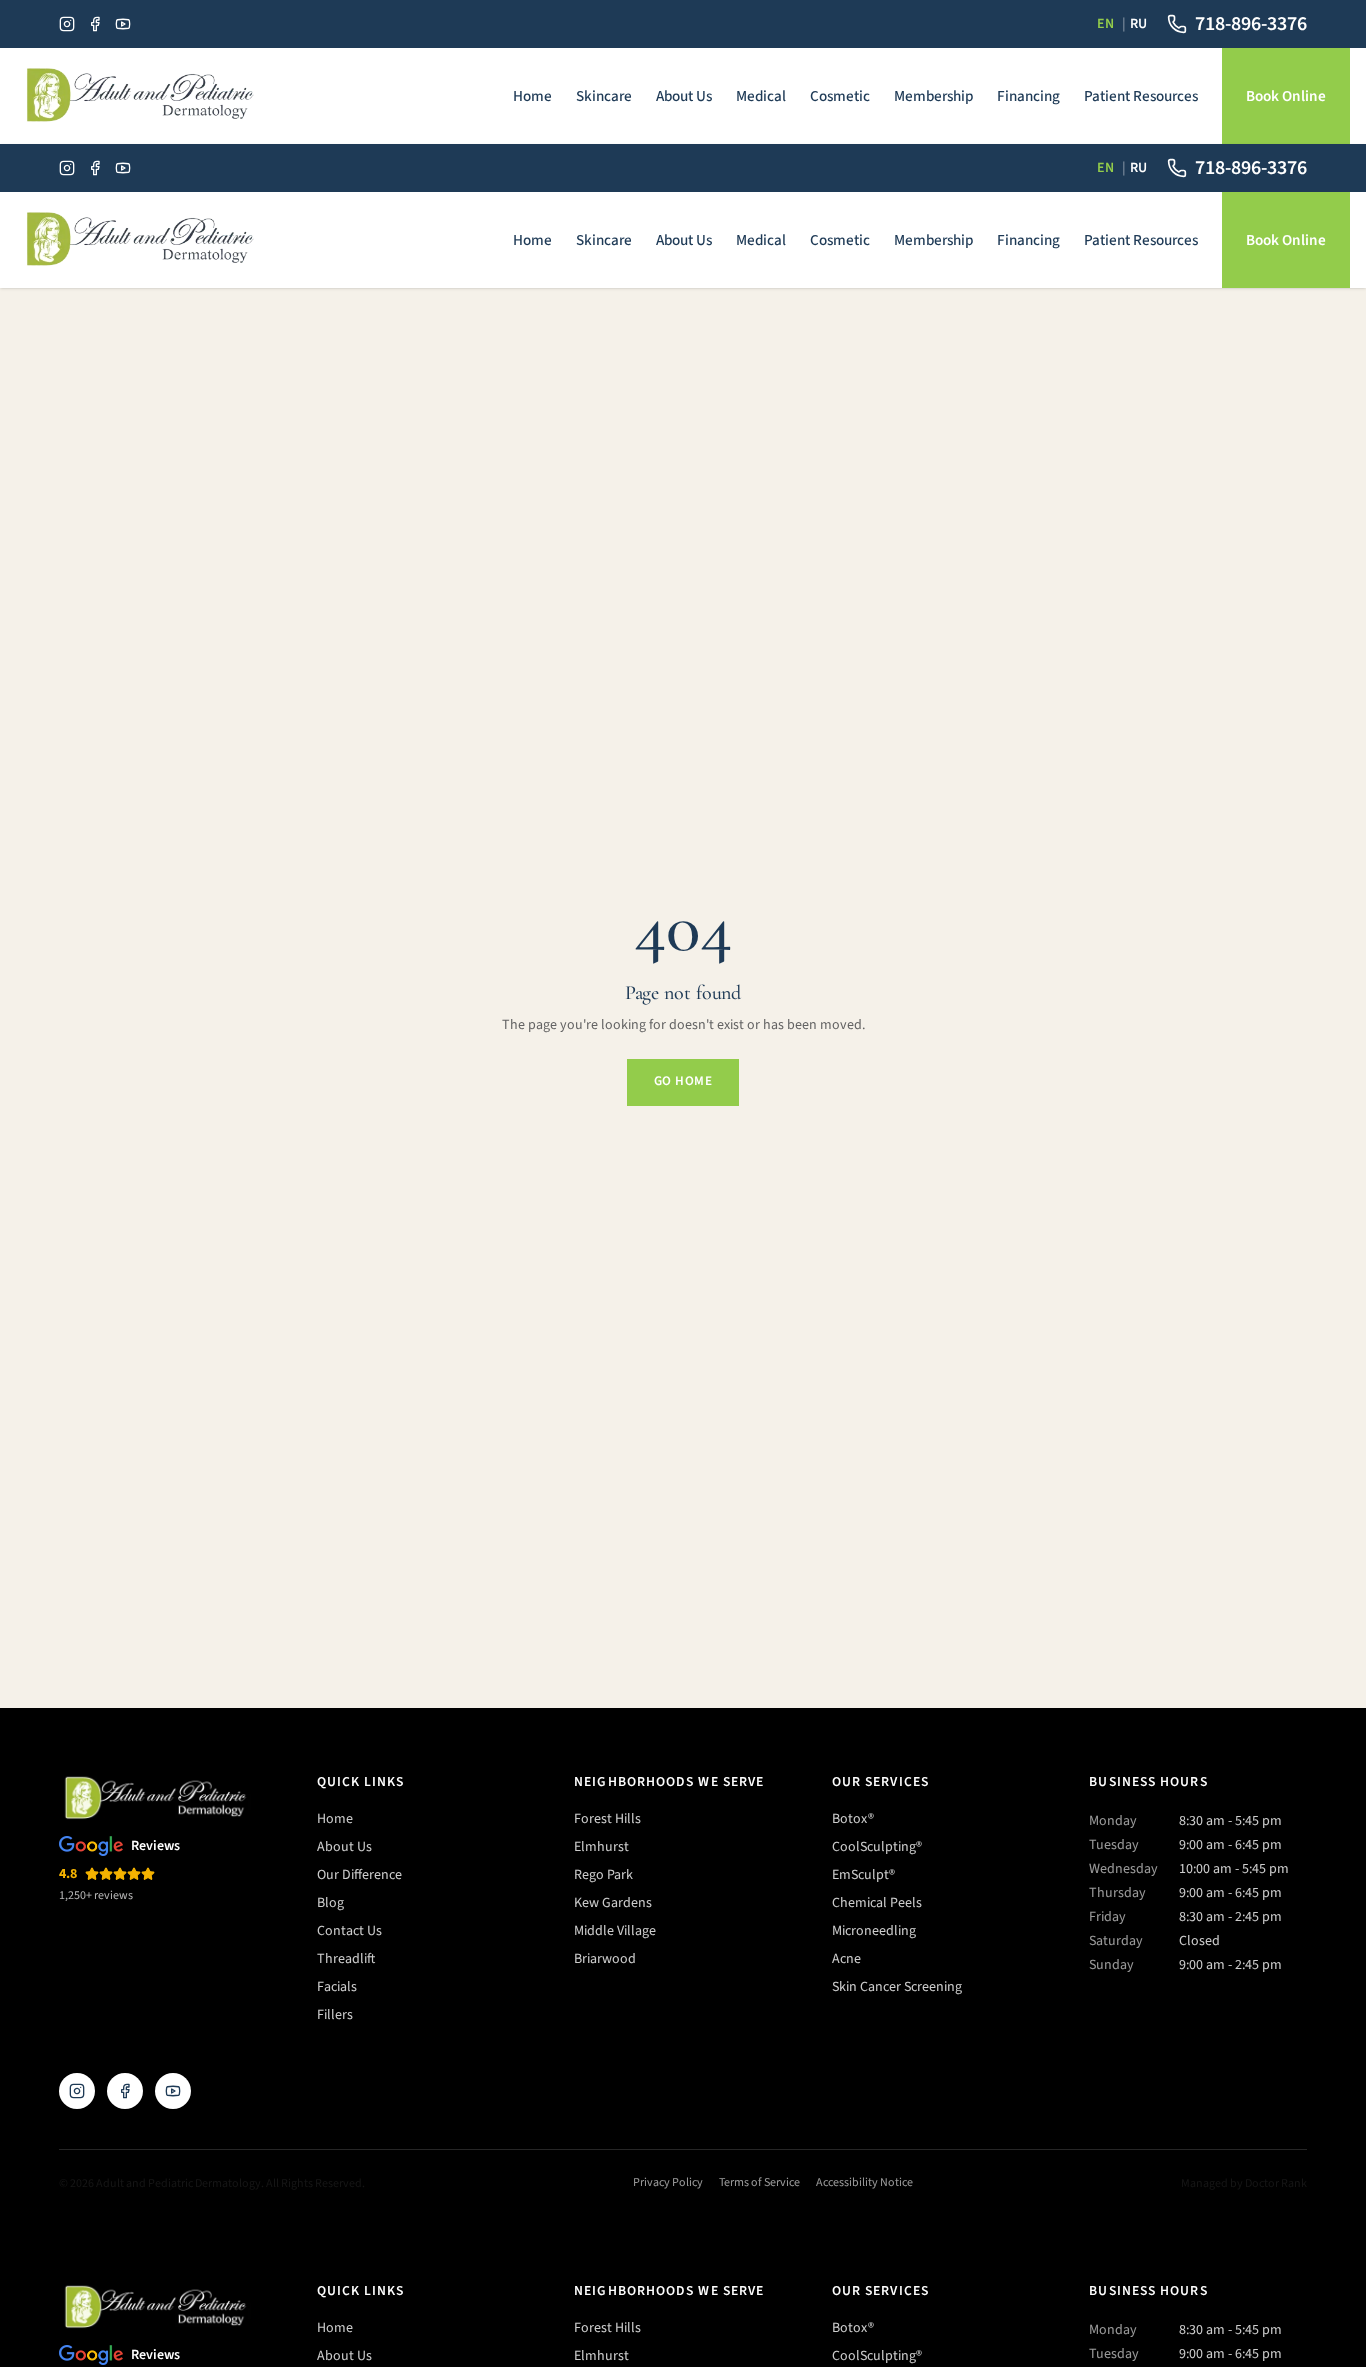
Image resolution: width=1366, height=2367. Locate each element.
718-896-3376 (1251, 24)
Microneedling (874, 1931)
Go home (683, 1081)
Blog (330, 1903)
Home (532, 96)
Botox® (853, 1819)
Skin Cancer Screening (897, 1987)
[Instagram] (67, 24)
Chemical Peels (877, 1903)
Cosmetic (840, 96)
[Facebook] (95, 24)
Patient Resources (1141, 96)
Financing (1028, 96)
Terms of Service (759, 2182)
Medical (761, 96)
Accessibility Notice (864, 2182)
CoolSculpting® (877, 1847)
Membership (933, 96)
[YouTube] (123, 24)
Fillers (335, 2015)
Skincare (604, 96)
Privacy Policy (668, 2182)
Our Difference (359, 1875)
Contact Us (349, 1931)
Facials (337, 1987)
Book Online (1286, 96)
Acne (846, 1959)
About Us (684, 96)
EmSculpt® (863, 1875)
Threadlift (346, 1959)
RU (1138, 24)
